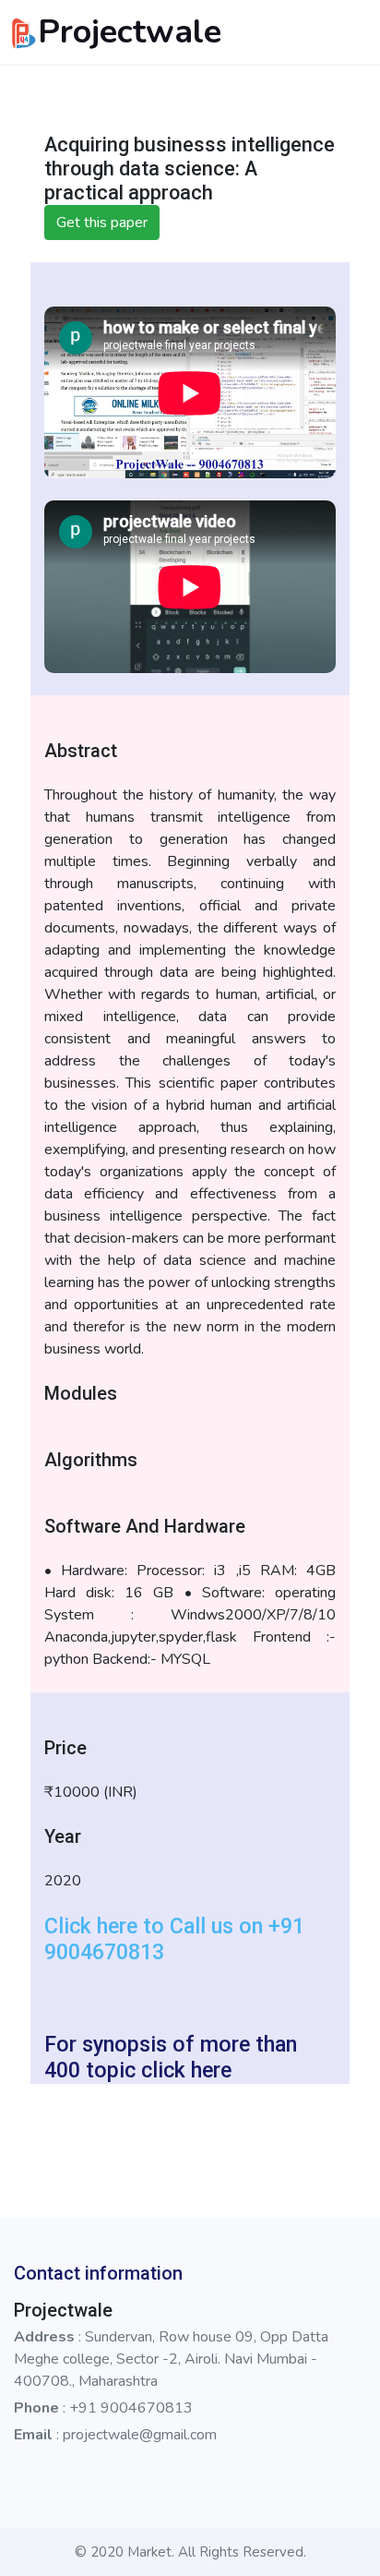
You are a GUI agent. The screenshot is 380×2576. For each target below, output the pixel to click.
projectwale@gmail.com (140, 2435)
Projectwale (130, 32)
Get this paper (102, 223)
